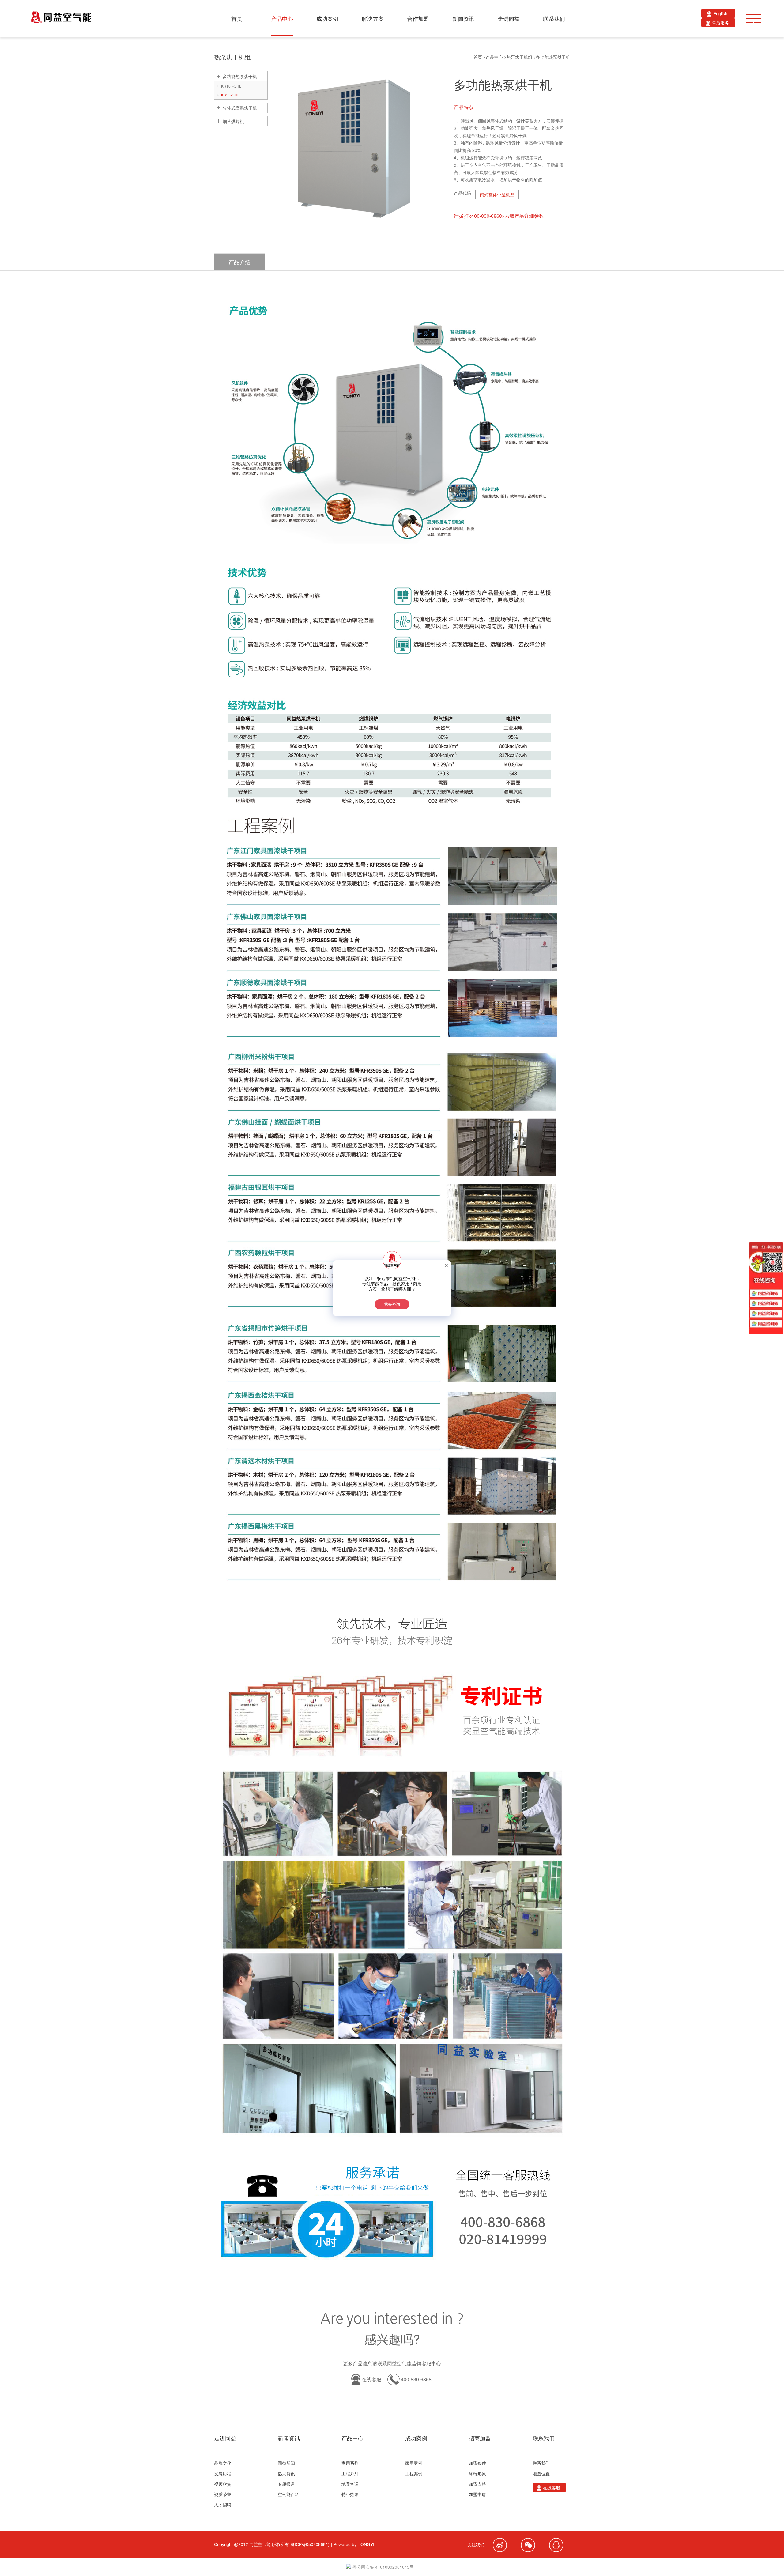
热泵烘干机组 (519, 57)
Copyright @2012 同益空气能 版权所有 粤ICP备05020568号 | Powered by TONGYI (294, 2544)
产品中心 (494, 57)
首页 (478, 57)
